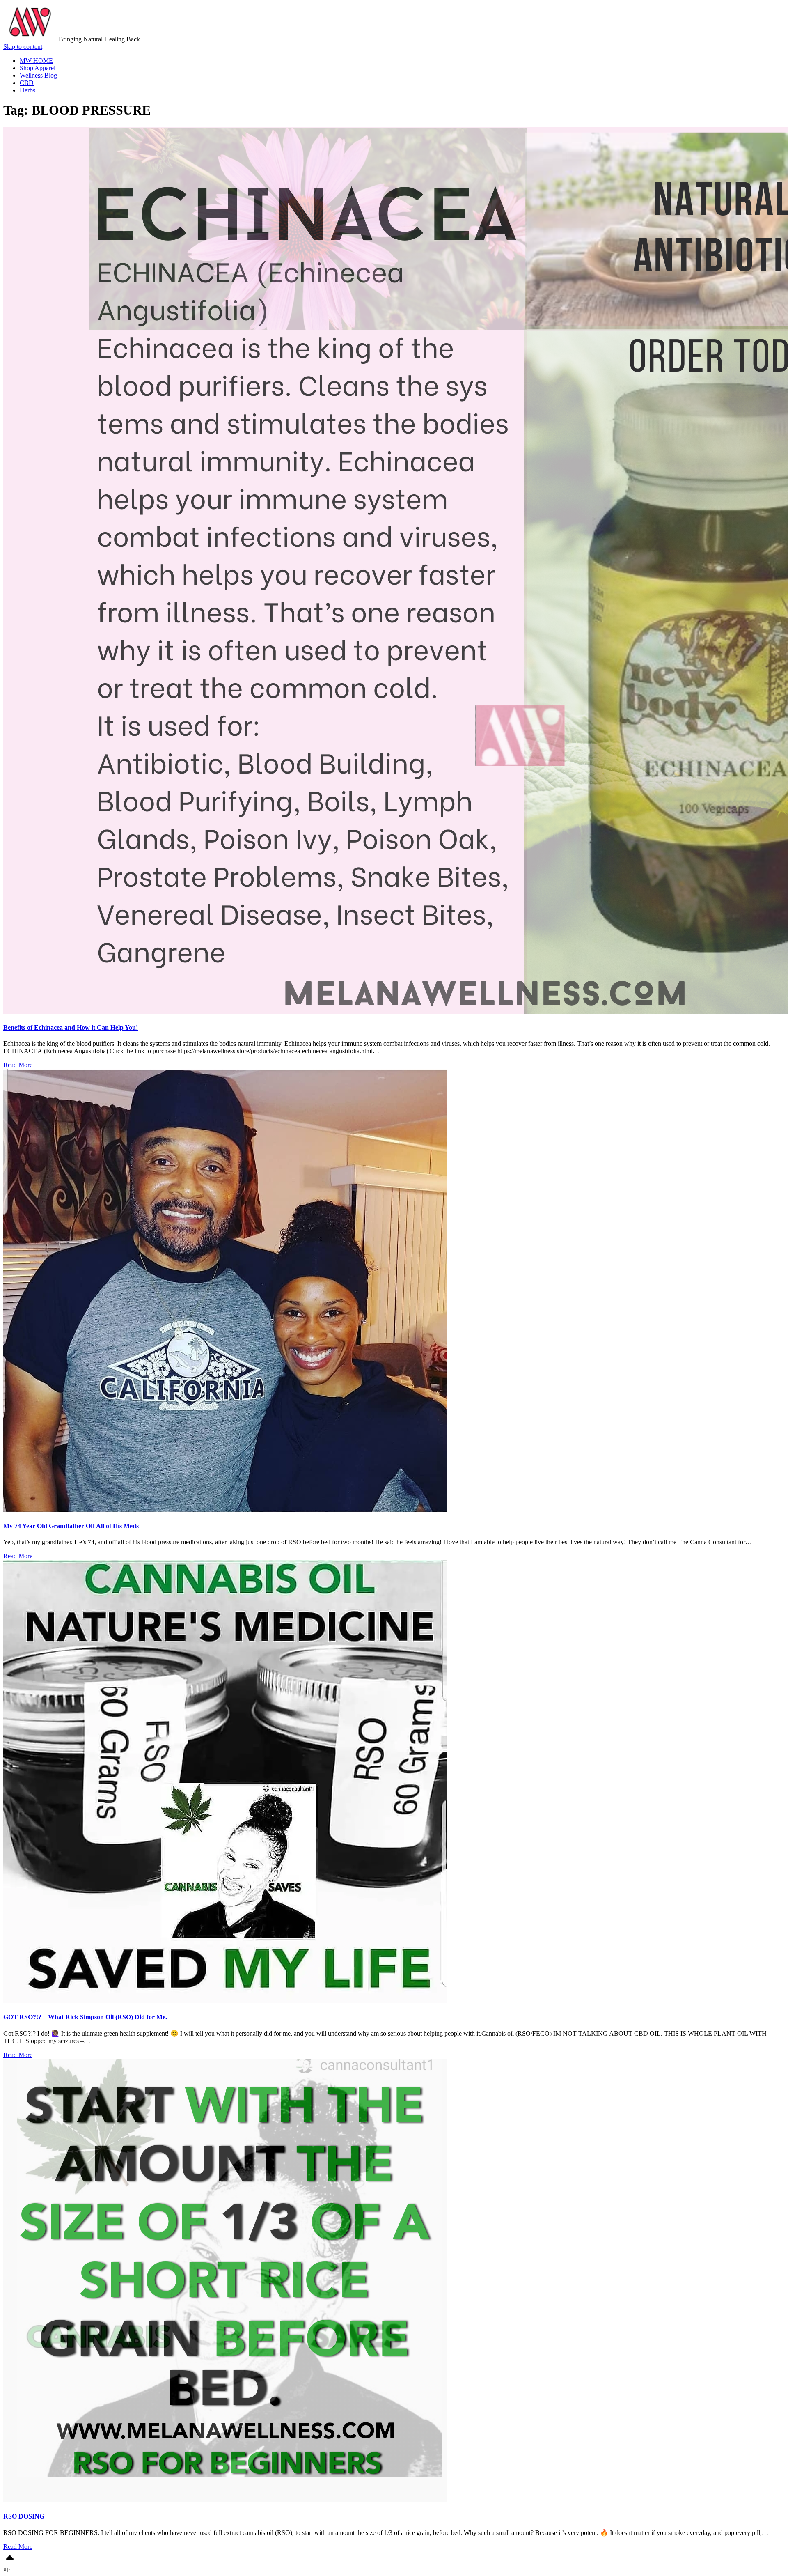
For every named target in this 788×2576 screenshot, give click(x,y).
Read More (18, 1065)
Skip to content (23, 47)
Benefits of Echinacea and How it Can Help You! (71, 1027)
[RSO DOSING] (225, 2500)
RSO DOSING (24, 2516)
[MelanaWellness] (31, 39)
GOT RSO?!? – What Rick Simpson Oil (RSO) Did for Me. (85, 2017)
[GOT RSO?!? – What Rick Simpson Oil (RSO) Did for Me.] (225, 2001)
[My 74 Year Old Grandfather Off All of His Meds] (225, 1510)
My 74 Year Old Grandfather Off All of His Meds (71, 1526)
